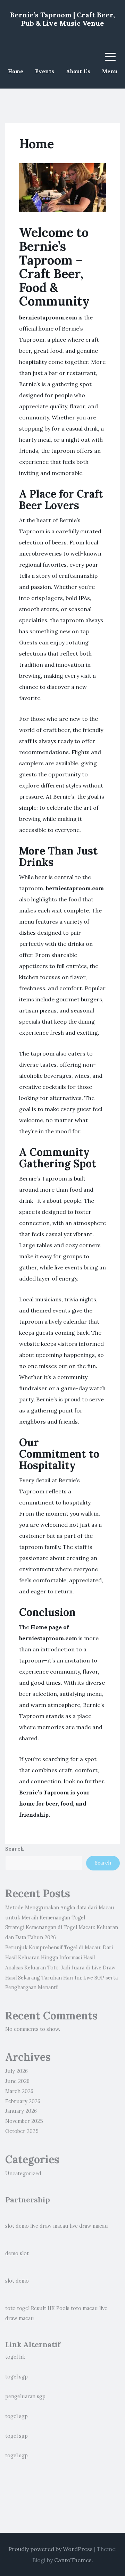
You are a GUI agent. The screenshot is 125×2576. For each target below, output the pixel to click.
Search (15, 1849)
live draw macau (49, 2226)
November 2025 (24, 2121)
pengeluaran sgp (25, 2396)
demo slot (17, 2253)
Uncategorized (23, 2174)
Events (45, 71)
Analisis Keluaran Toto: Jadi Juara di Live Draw (60, 1968)
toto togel (17, 2308)
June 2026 (17, 2081)
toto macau (84, 2308)
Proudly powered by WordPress (51, 2549)
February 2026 (23, 2101)
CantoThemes (73, 2560)
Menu (110, 71)
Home (16, 71)
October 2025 (22, 2131)
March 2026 (19, 2091)
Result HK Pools (50, 2308)
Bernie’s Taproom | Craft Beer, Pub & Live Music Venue (62, 19)
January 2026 (21, 2111)
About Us (78, 71)
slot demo (17, 2226)
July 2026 (16, 2071)
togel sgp (16, 2377)
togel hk (15, 2357)
